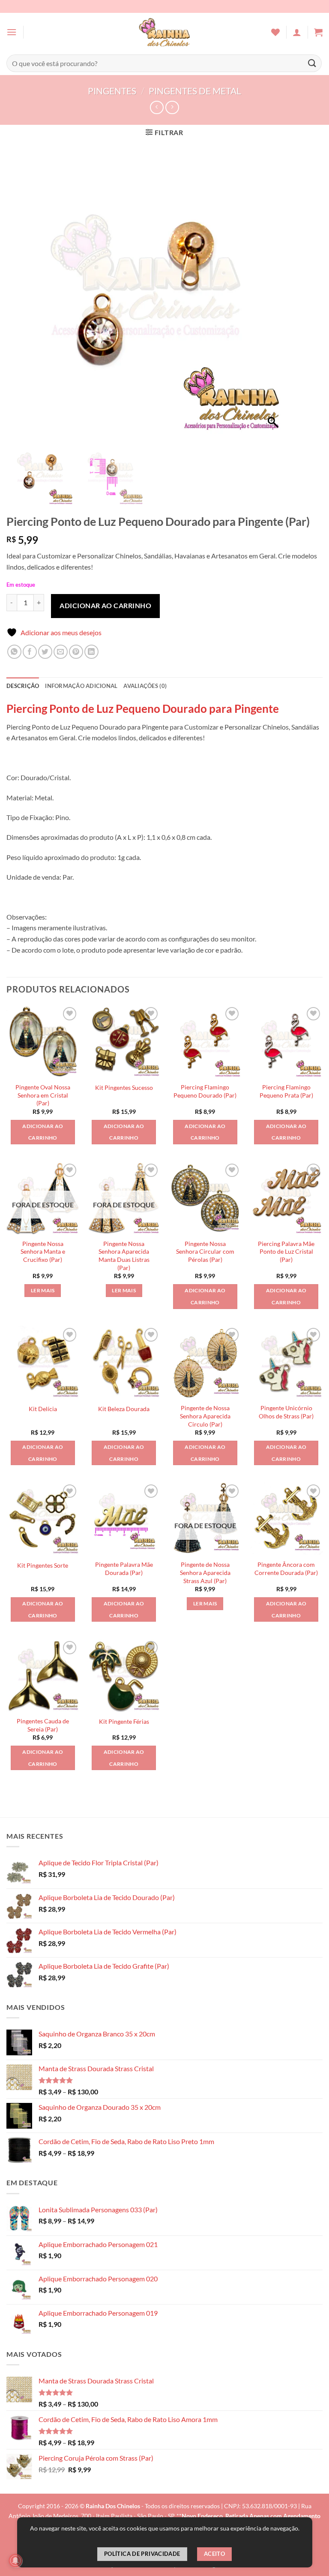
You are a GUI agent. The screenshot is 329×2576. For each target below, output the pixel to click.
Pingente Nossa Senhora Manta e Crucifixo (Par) (43, 1252)
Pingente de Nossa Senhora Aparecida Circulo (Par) (205, 1416)
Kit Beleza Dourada (124, 1409)
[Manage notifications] (15, 2561)
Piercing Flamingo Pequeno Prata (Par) (286, 1091)
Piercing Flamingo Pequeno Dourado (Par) (205, 1091)
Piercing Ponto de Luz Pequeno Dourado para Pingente (143, 709)
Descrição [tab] (23, 686)
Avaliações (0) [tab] (145, 686)
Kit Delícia (43, 1409)
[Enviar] (312, 63)
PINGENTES (112, 91)
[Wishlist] (275, 32)
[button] (12, 32)
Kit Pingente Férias (124, 1721)
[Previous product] (172, 107)
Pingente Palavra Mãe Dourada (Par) (124, 1569)
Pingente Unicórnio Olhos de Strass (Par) (286, 1412)
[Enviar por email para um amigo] (61, 652)
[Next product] (157, 107)
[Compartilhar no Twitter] (45, 652)
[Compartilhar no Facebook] (30, 652)
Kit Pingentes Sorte (43, 1565)
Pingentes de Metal (195, 91)
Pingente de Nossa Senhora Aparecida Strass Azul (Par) (205, 1572)
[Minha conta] (297, 32)
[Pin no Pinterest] (76, 652)
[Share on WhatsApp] (14, 652)
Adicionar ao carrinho (105, 605)
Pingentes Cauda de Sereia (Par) (43, 1725)
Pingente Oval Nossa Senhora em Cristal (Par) (43, 1095)
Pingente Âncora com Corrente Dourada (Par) (286, 1569)
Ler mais (43, 1290)
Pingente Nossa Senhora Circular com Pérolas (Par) (205, 1252)
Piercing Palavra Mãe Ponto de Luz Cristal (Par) (286, 1252)
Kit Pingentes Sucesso (124, 1087)
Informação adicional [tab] (81, 686)
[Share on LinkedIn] (91, 652)
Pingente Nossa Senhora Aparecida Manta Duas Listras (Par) (124, 1256)
